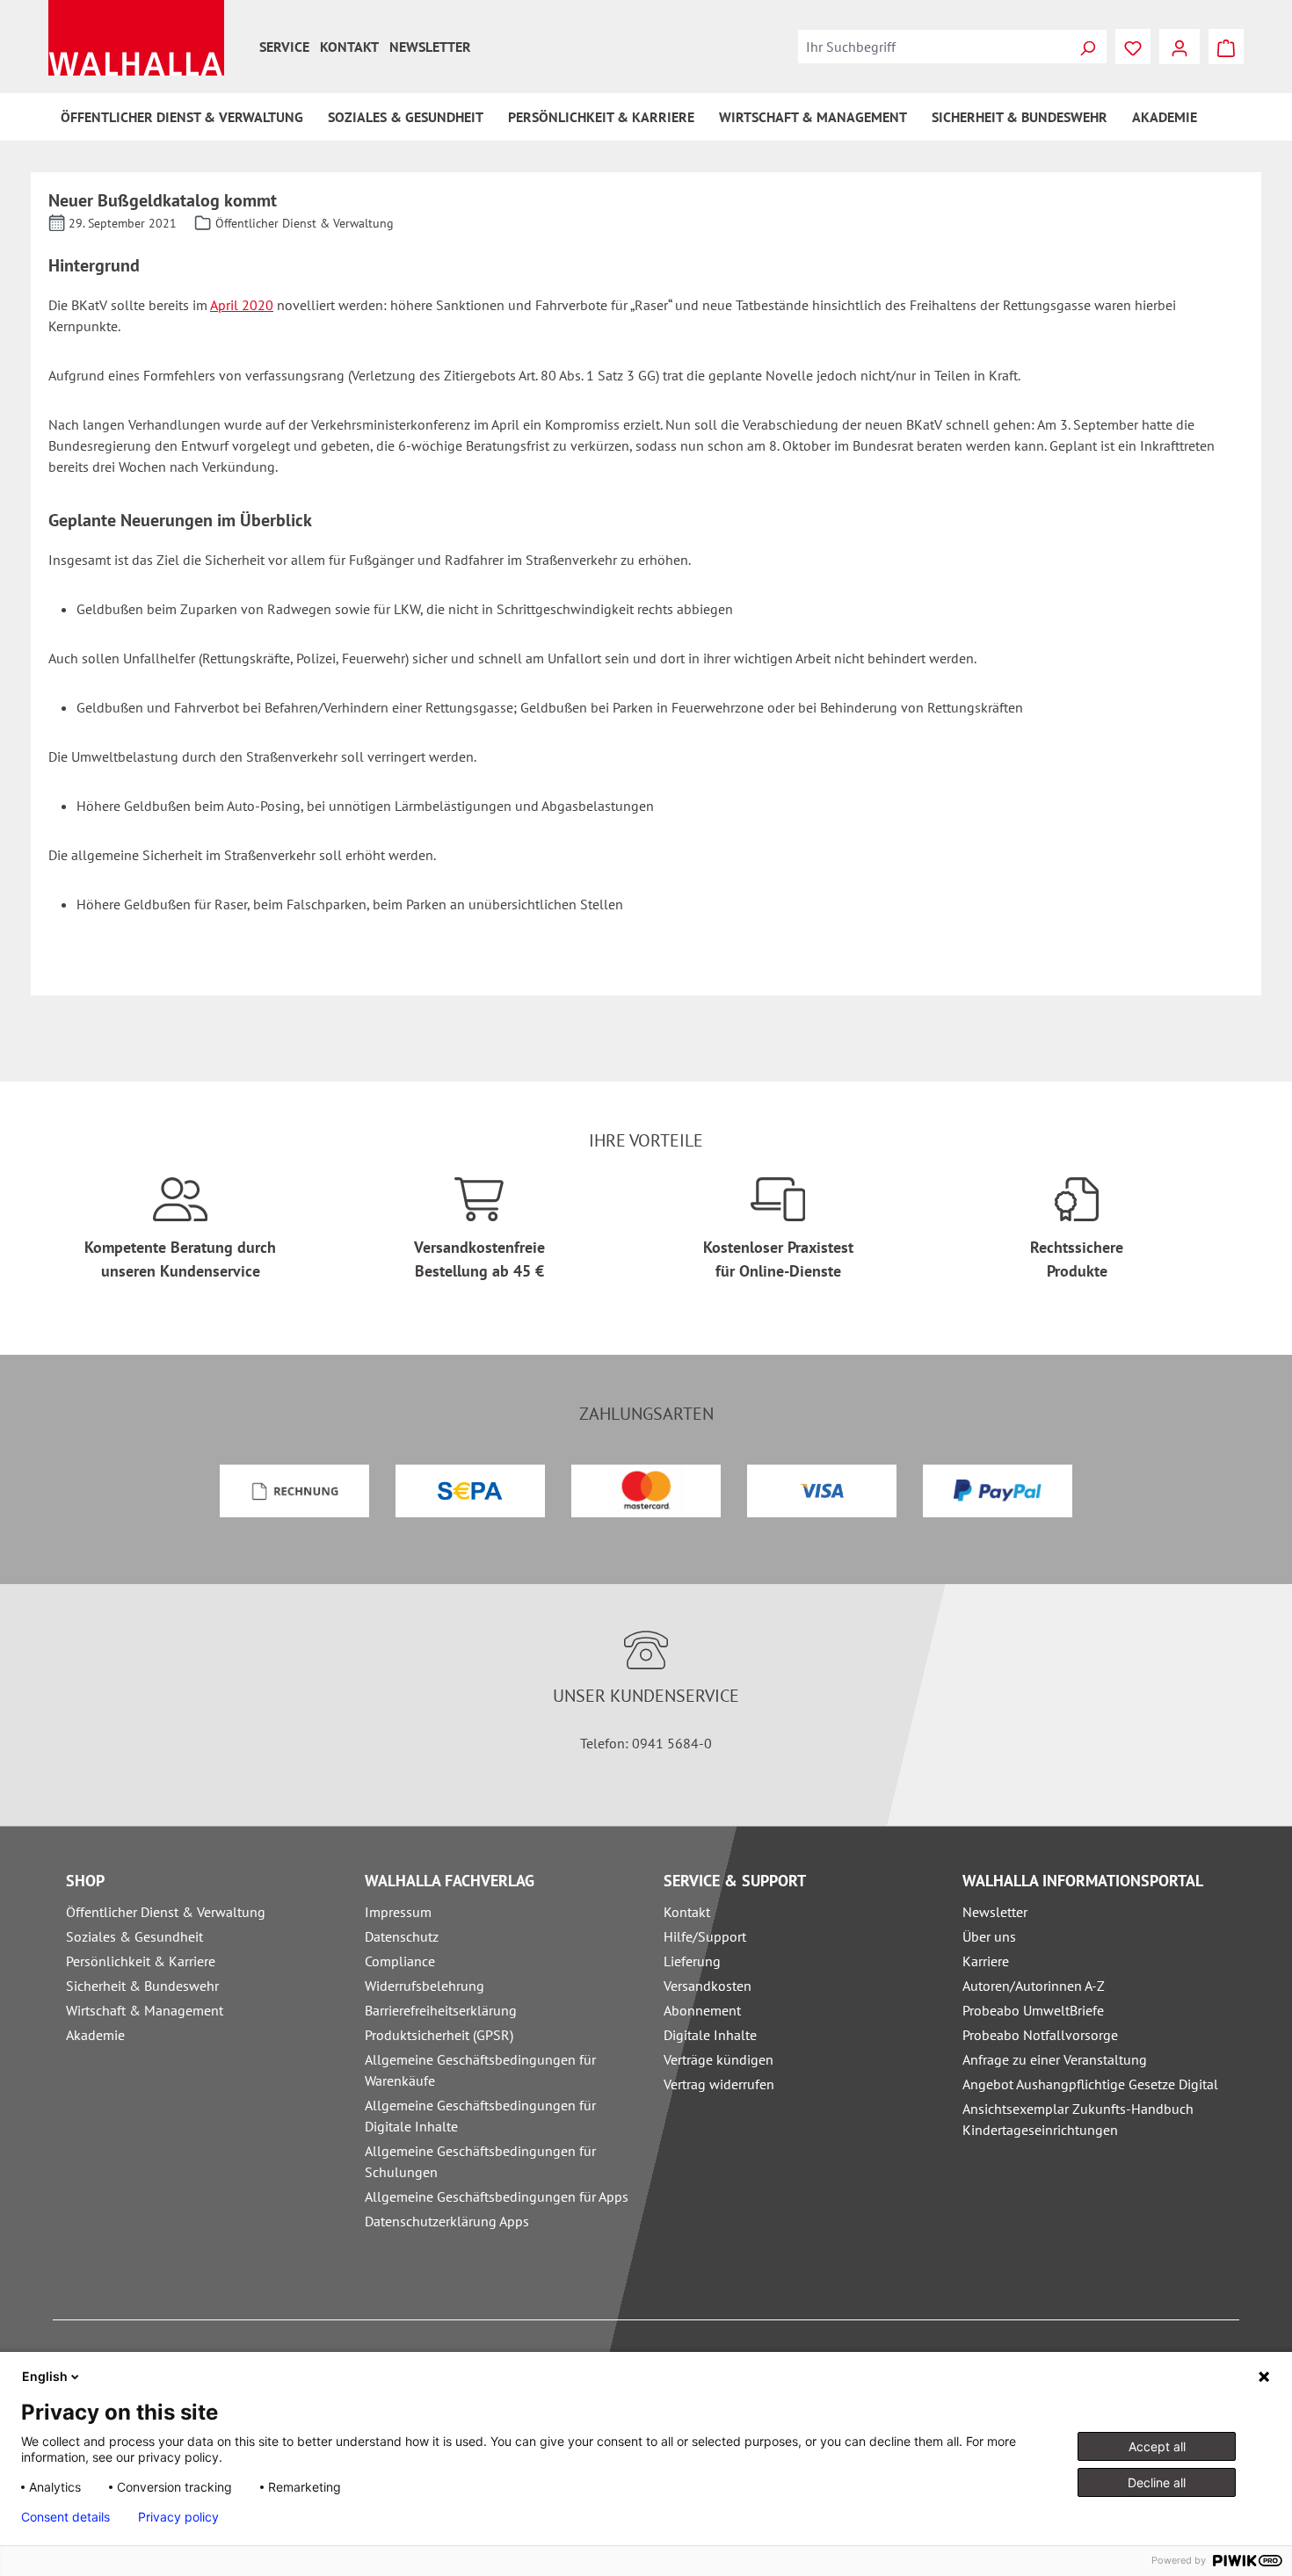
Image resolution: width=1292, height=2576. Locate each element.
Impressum (398, 1912)
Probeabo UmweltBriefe (1033, 2010)
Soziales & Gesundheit (134, 1936)
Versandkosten (708, 1986)
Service (284, 47)
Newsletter (430, 47)
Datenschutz (402, 1936)
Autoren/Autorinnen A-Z (1034, 1986)
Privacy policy (178, 2517)
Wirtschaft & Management (145, 2010)
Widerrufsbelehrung (425, 1986)
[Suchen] (1087, 47)
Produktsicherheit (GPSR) (439, 2035)
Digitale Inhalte (710, 2035)
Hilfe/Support (705, 1936)
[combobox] (933, 47)
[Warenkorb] (1226, 47)
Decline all (1157, 2482)
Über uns (989, 1936)
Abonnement (702, 2010)
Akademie (95, 2035)
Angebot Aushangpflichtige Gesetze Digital (1090, 2084)
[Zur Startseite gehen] (136, 38)
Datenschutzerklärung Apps (447, 2221)
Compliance (400, 1961)
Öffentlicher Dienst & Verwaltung (166, 1912)
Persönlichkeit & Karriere (141, 1961)
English (45, 2376)
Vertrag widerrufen (719, 2084)
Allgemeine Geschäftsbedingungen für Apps (497, 2196)
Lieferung (692, 1961)
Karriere (986, 1961)
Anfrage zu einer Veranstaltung (1055, 2059)
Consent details (65, 2517)
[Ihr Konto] (1179, 47)
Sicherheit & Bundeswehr (142, 1986)
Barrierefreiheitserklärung (441, 2010)
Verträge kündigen (719, 2059)
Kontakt (349, 47)
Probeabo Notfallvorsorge (1040, 2035)
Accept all (1157, 2446)
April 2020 (242, 305)
